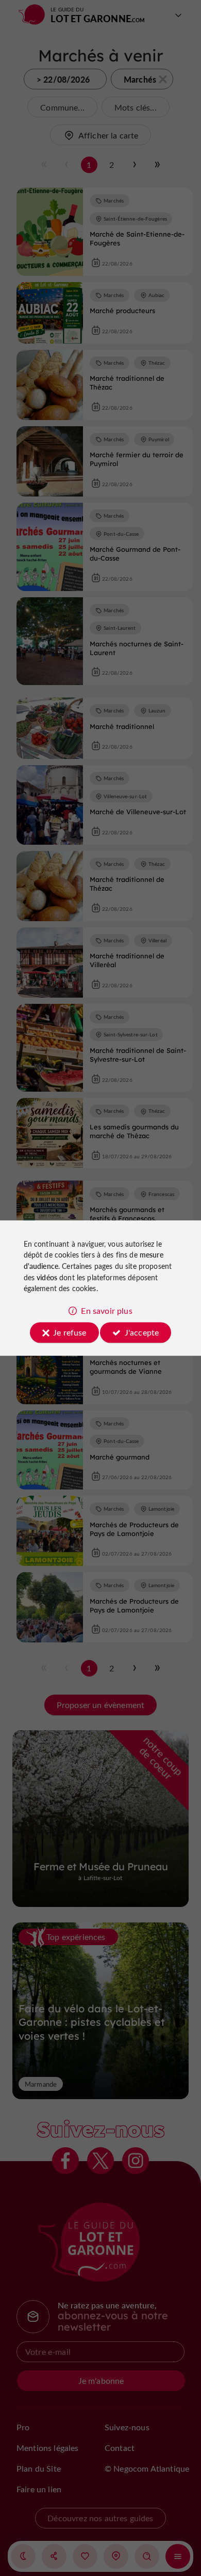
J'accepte (142, 1332)
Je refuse (70, 1332)
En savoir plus (106, 1310)
